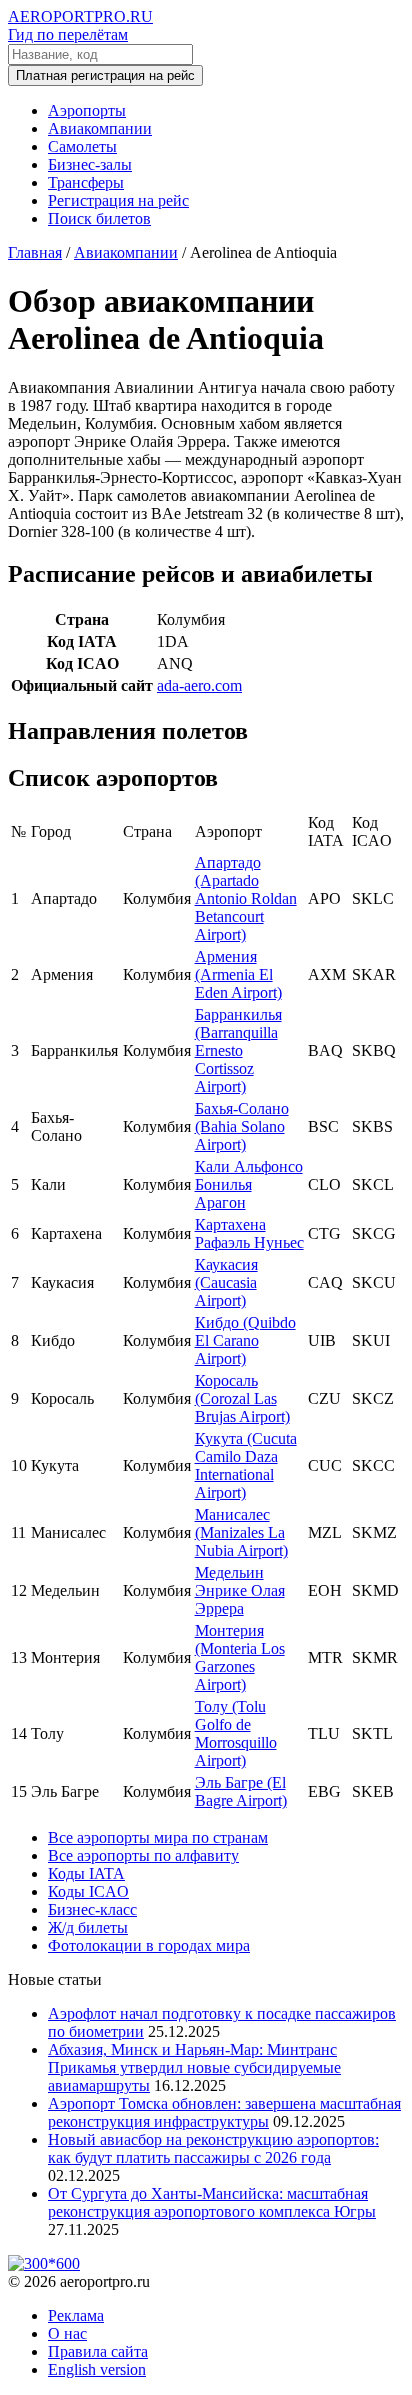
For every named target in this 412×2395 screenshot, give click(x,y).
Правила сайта (98, 2351)
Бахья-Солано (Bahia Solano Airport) (242, 1126)
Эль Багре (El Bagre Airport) (241, 1791)
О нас (67, 2333)
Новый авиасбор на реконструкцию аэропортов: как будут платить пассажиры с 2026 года (213, 2148)
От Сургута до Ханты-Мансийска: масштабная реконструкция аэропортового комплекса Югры (212, 2202)
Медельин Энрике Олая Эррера (240, 1590)
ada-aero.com (199, 685)
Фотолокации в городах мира (149, 1945)
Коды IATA (86, 1873)
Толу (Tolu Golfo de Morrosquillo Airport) (236, 1733)
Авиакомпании (100, 128)
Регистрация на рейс (118, 200)
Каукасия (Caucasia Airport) (226, 1282)
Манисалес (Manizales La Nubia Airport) (241, 1532)
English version (97, 2369)
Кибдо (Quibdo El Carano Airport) (245, 1340)
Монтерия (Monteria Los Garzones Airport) (240, 1657)
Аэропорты (87, 110)
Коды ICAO (88, 1891)
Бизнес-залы (90, 164)
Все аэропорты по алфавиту (143, 1855)
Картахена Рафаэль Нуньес (249, 1233)
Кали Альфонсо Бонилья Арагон (249, 1184)
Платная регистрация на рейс (105, 75)
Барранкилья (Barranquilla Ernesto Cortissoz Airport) (238, 1050)
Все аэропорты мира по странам (158, 1837)
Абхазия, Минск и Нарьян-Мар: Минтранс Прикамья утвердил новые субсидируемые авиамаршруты (194, 2067)
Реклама (76, 2315)
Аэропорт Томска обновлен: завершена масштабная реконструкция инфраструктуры (224, 2112)
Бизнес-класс (92, 1909)
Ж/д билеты (88, 1927)
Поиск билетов (99, 218)
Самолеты (82, 146)
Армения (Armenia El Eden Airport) (238, 974)
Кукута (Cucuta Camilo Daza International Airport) (246, 1465)
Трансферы (86, 182)
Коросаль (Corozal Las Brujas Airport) (242, 1398)
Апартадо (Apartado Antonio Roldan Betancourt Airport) (246, 898)
